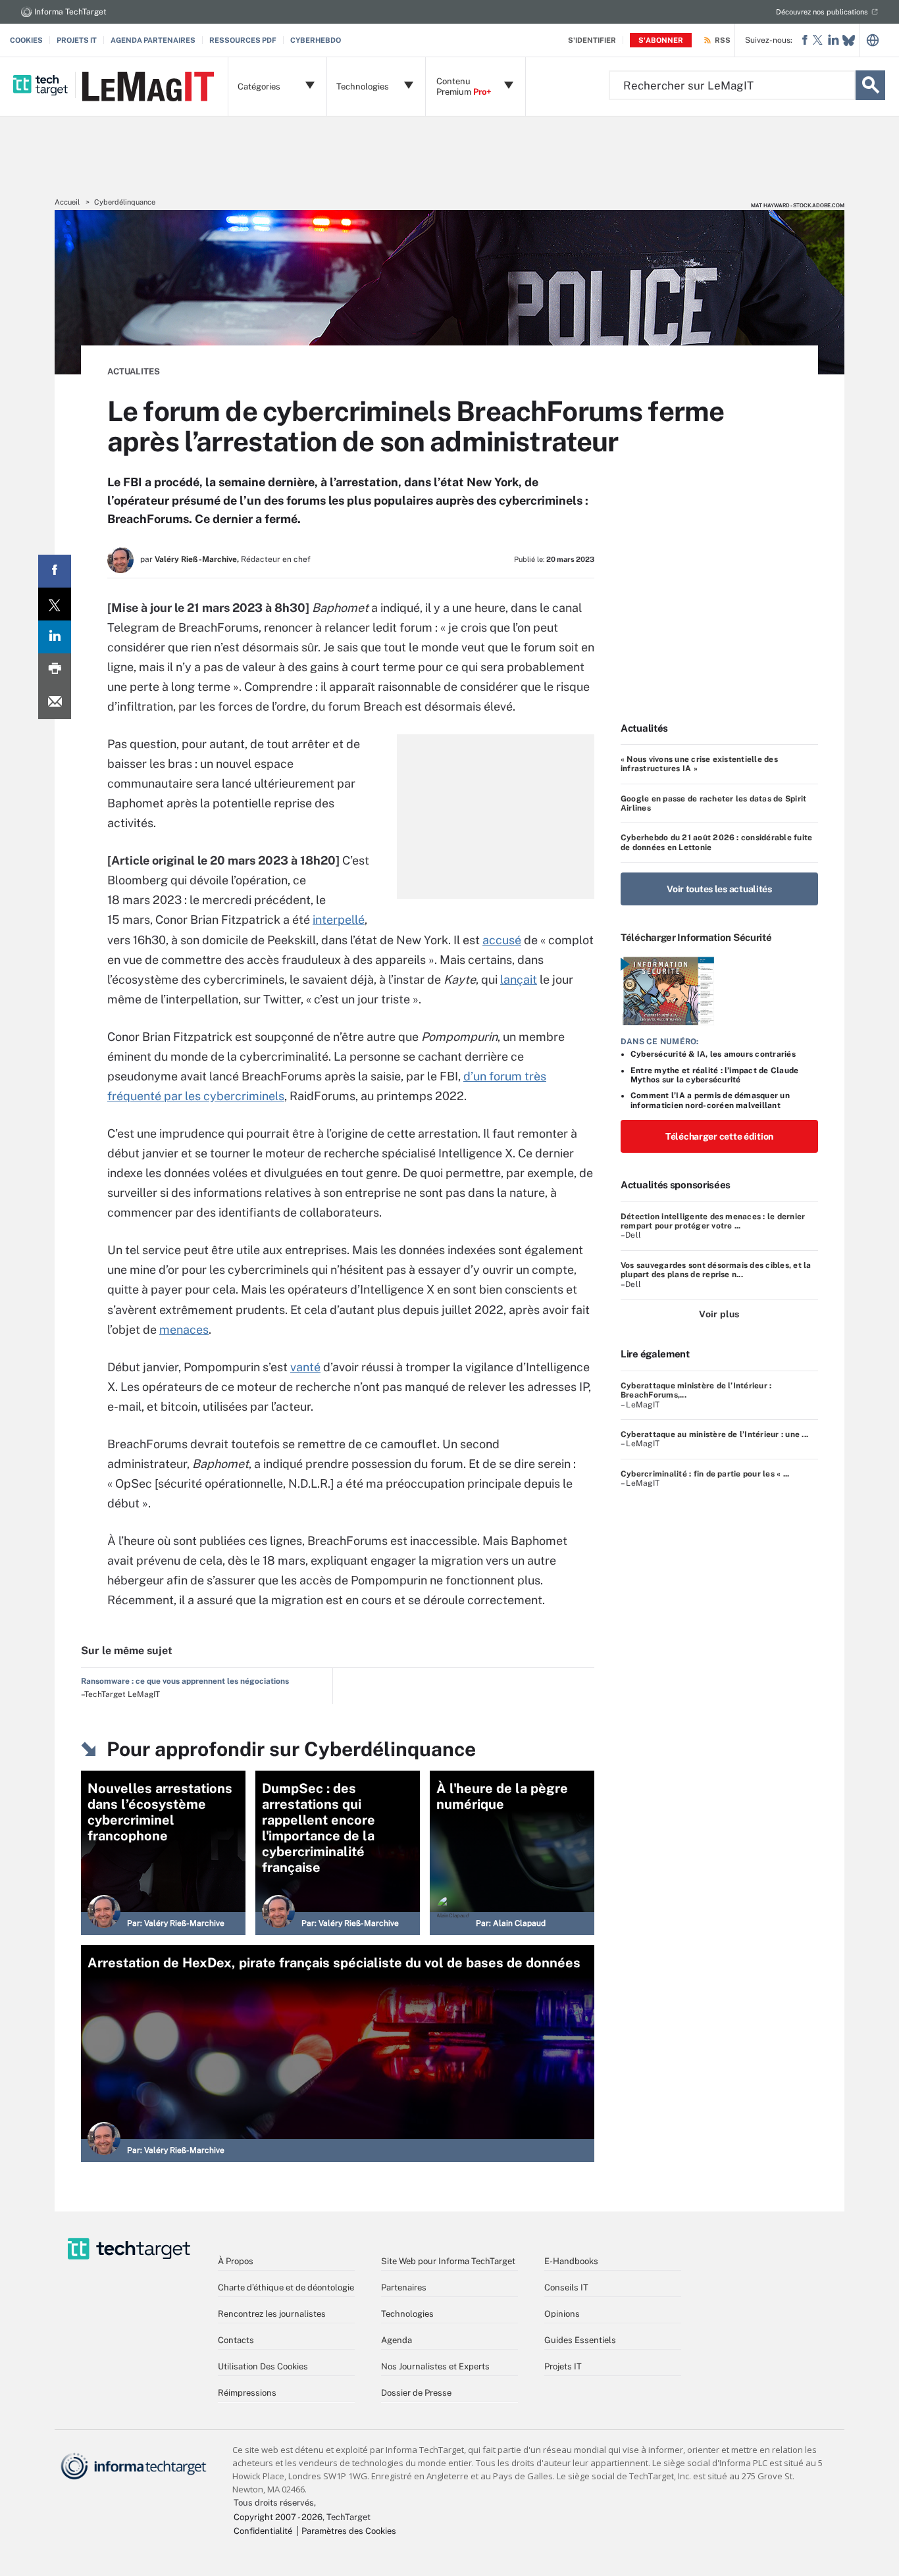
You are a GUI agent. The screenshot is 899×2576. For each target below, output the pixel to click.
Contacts (236, 2340)
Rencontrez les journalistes (272, 2314)
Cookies (26, 40)
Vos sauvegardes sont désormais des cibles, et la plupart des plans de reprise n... (716, 1270)
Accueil (67, 202)
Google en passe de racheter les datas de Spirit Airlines (713, 803)
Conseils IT (566, 2287)
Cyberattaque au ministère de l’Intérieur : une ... (714, 1434)
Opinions (562, 2314)
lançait (519, 979)
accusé (502, 940)
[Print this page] (55, 670)
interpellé (339, 920)
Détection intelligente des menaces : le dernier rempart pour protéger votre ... (713, 1221)
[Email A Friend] (55, 703)
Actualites (134, 371)
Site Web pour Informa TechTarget (448, 2261)
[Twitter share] (55, 604)
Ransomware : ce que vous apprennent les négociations (185, 1681)
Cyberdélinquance (125, 202)
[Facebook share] (55, 571)
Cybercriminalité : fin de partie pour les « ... (705, 1474)
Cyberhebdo (316, 40)
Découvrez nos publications (822, 12)
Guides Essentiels (580, 2340)
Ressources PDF (243, 40)
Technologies (407, 2314)
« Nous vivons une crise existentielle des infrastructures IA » (699, 764)
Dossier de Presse (416, 2393)
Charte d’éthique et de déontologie (286, 2287)
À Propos (236, 2261)
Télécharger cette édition (719, 1136)
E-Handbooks (571, 2261)
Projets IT (77, 40)
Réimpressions (247, 2393)
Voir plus (719, 1314)
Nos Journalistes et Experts (435, 2366)
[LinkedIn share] (55, 637)
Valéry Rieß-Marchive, (197, 559)
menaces (184, 1329)
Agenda (397, 2340)
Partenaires (404, 2287)
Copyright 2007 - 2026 (278, 2517)
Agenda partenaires (153, 40)
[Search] (870, 85)
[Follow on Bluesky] (849, 40)
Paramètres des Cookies (349, 2531)
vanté (305, 1367)
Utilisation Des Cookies (263, 2366)
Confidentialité (263, 2531)
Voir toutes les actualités (719, 889)
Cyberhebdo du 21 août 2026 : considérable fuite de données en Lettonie (716, 842)
